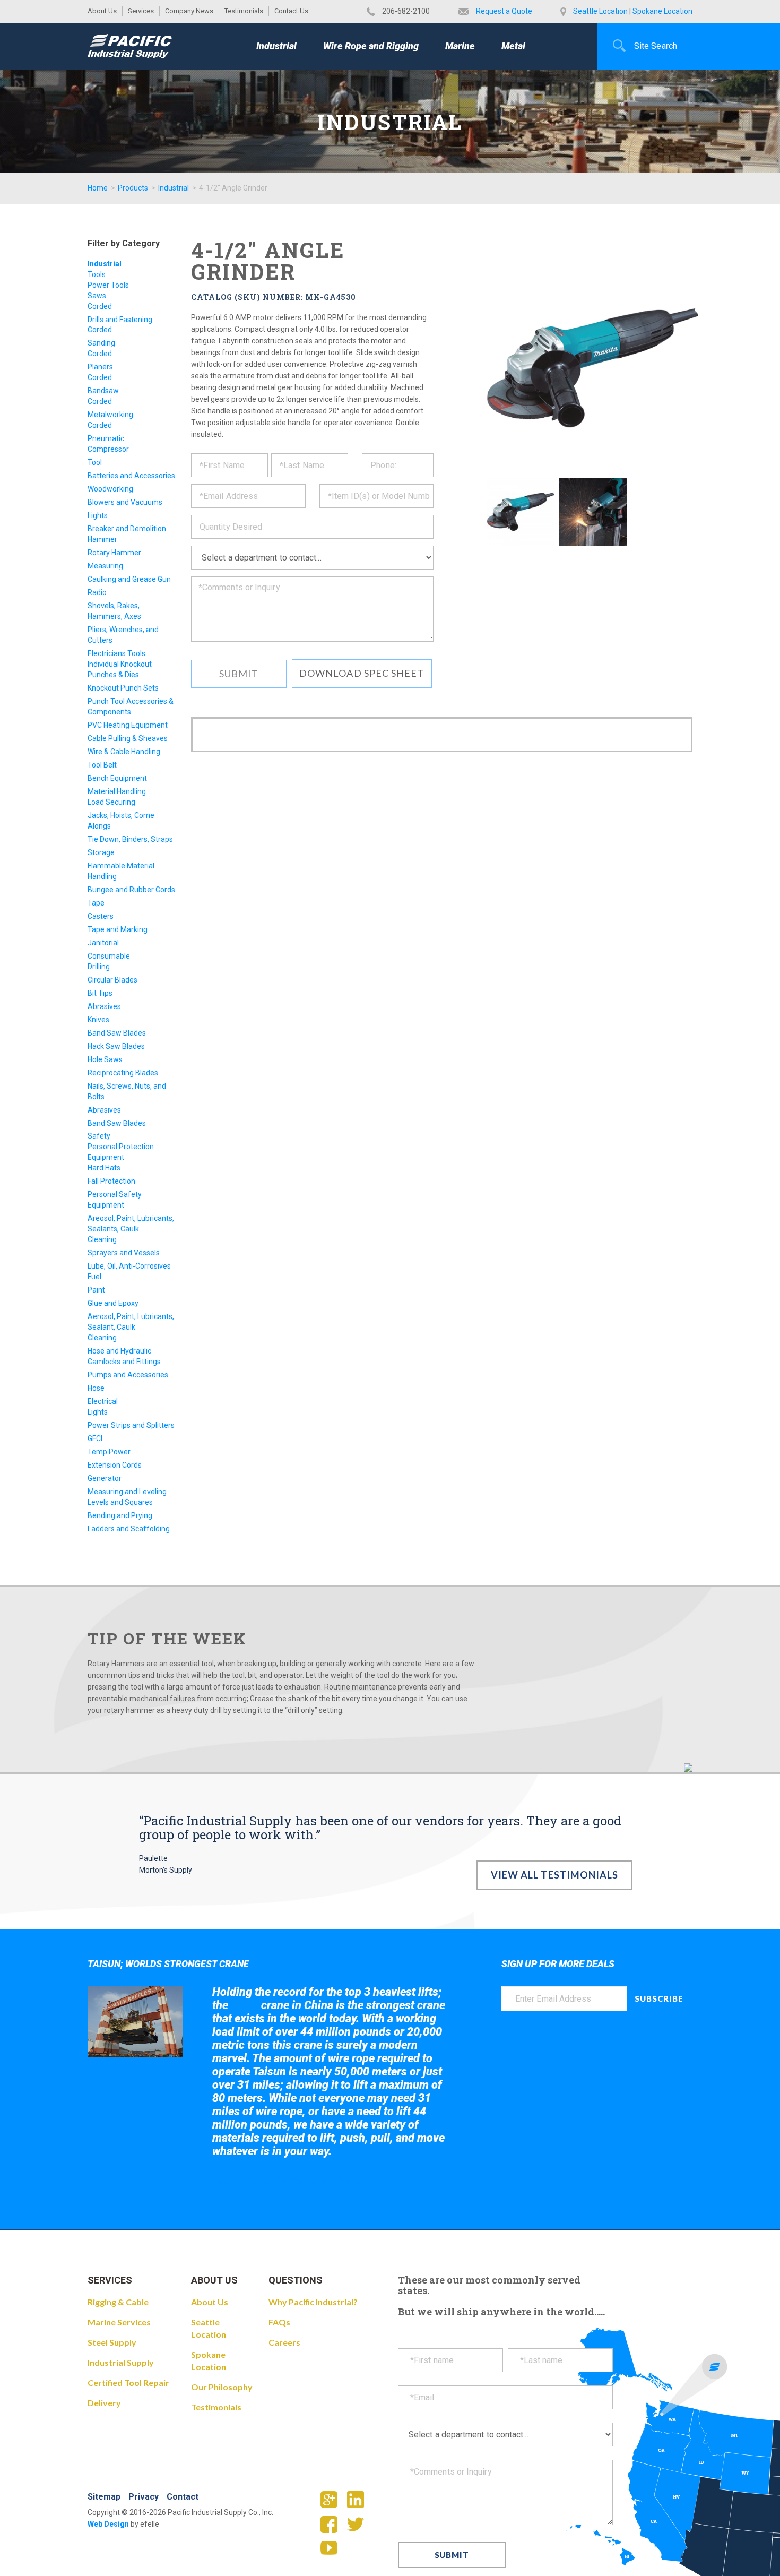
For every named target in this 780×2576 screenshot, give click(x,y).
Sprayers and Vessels (124, 1253)
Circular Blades (112, 980)
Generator (105, 1478)
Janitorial (103, 943)
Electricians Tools (116, 653)
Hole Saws (105, 1059)
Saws (97, 296)
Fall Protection (111, 1181)
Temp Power (109, 1452)
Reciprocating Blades (123, 1073)
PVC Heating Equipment (128, 725)
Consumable (109, 956)
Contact (183, 2497)
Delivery (104, 2403)
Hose (96, 1388)
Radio (97, 592)
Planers (100, 367)
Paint (96, 1290)
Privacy (144, 2497)
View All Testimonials (555, 1875)
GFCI (95, 1438)
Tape (96, 903)
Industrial (276, 46)
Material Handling (117, 791)
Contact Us (291, 11)
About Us (102, 11)
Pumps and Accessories (128, 1375)
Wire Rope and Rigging (371, 46)
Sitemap (104, 2497)
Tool (95, 462)
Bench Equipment (117, 778)
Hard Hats (104, 1168)
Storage (101, 852)
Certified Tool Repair (128, 2383)
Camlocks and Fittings (124, 1362)
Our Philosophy (222, 2387)
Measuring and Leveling (127, 1492)
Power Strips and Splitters (131, 1425)
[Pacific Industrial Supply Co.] (130, 46)
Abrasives (104, 1006)
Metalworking (110, 415)
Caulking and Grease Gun (129, 579)
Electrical (103, 1401)
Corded (100, 306)
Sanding (101, 343)
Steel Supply (112, 2342)
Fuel (94, 1277)
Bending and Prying (120, 1515)
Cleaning (102, 1239)
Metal (513, 46)
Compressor (108, 449)
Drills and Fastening (120, 320)
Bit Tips (100, 993)
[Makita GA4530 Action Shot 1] (592, 511)
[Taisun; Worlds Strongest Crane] (135, 2022)
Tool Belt (102, 765)
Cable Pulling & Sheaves (128, 738)
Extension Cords (115, 1465)
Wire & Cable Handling (124, 752)
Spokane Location (662, 11)
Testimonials (244, 11)
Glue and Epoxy (113, 1303)
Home (98, 188)
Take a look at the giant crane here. (286, 2180)
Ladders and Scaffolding (129, 1529)
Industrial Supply (121, 2362)
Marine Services (119, 2322)
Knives (98, 1020)
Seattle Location (600, 11)
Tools (97, 274)
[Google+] (333, 2503)
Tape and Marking (118, 929)
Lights (98, 515)
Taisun (245, 2006)
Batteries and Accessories (131, 476)
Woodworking (110, 489)
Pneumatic (106, 438)
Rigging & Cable (118, 2302)
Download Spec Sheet (362, 673)
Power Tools (108, 285)
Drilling (99, 967)
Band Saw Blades (117, 1033)
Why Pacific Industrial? (313, 2302)
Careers (284, 2342)
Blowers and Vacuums (125, 502)
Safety (99, 1136)
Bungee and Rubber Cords (131, 890)
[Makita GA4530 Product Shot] (521, 511)
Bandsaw (103, 391)
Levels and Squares (120, 1502)
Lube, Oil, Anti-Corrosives (129, 1266)
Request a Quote (504, 11)
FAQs (279, 2322)
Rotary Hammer (114, 553)
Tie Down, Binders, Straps (130, 839)
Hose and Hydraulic (119, 1351)
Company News (189, 11)
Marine (460, 46)
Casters (101, 916)
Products (133, 188)
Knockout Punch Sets (123, 688)
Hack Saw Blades (116, 1046)
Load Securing (111, 802)
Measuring (105, 566)
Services (141, 11)
